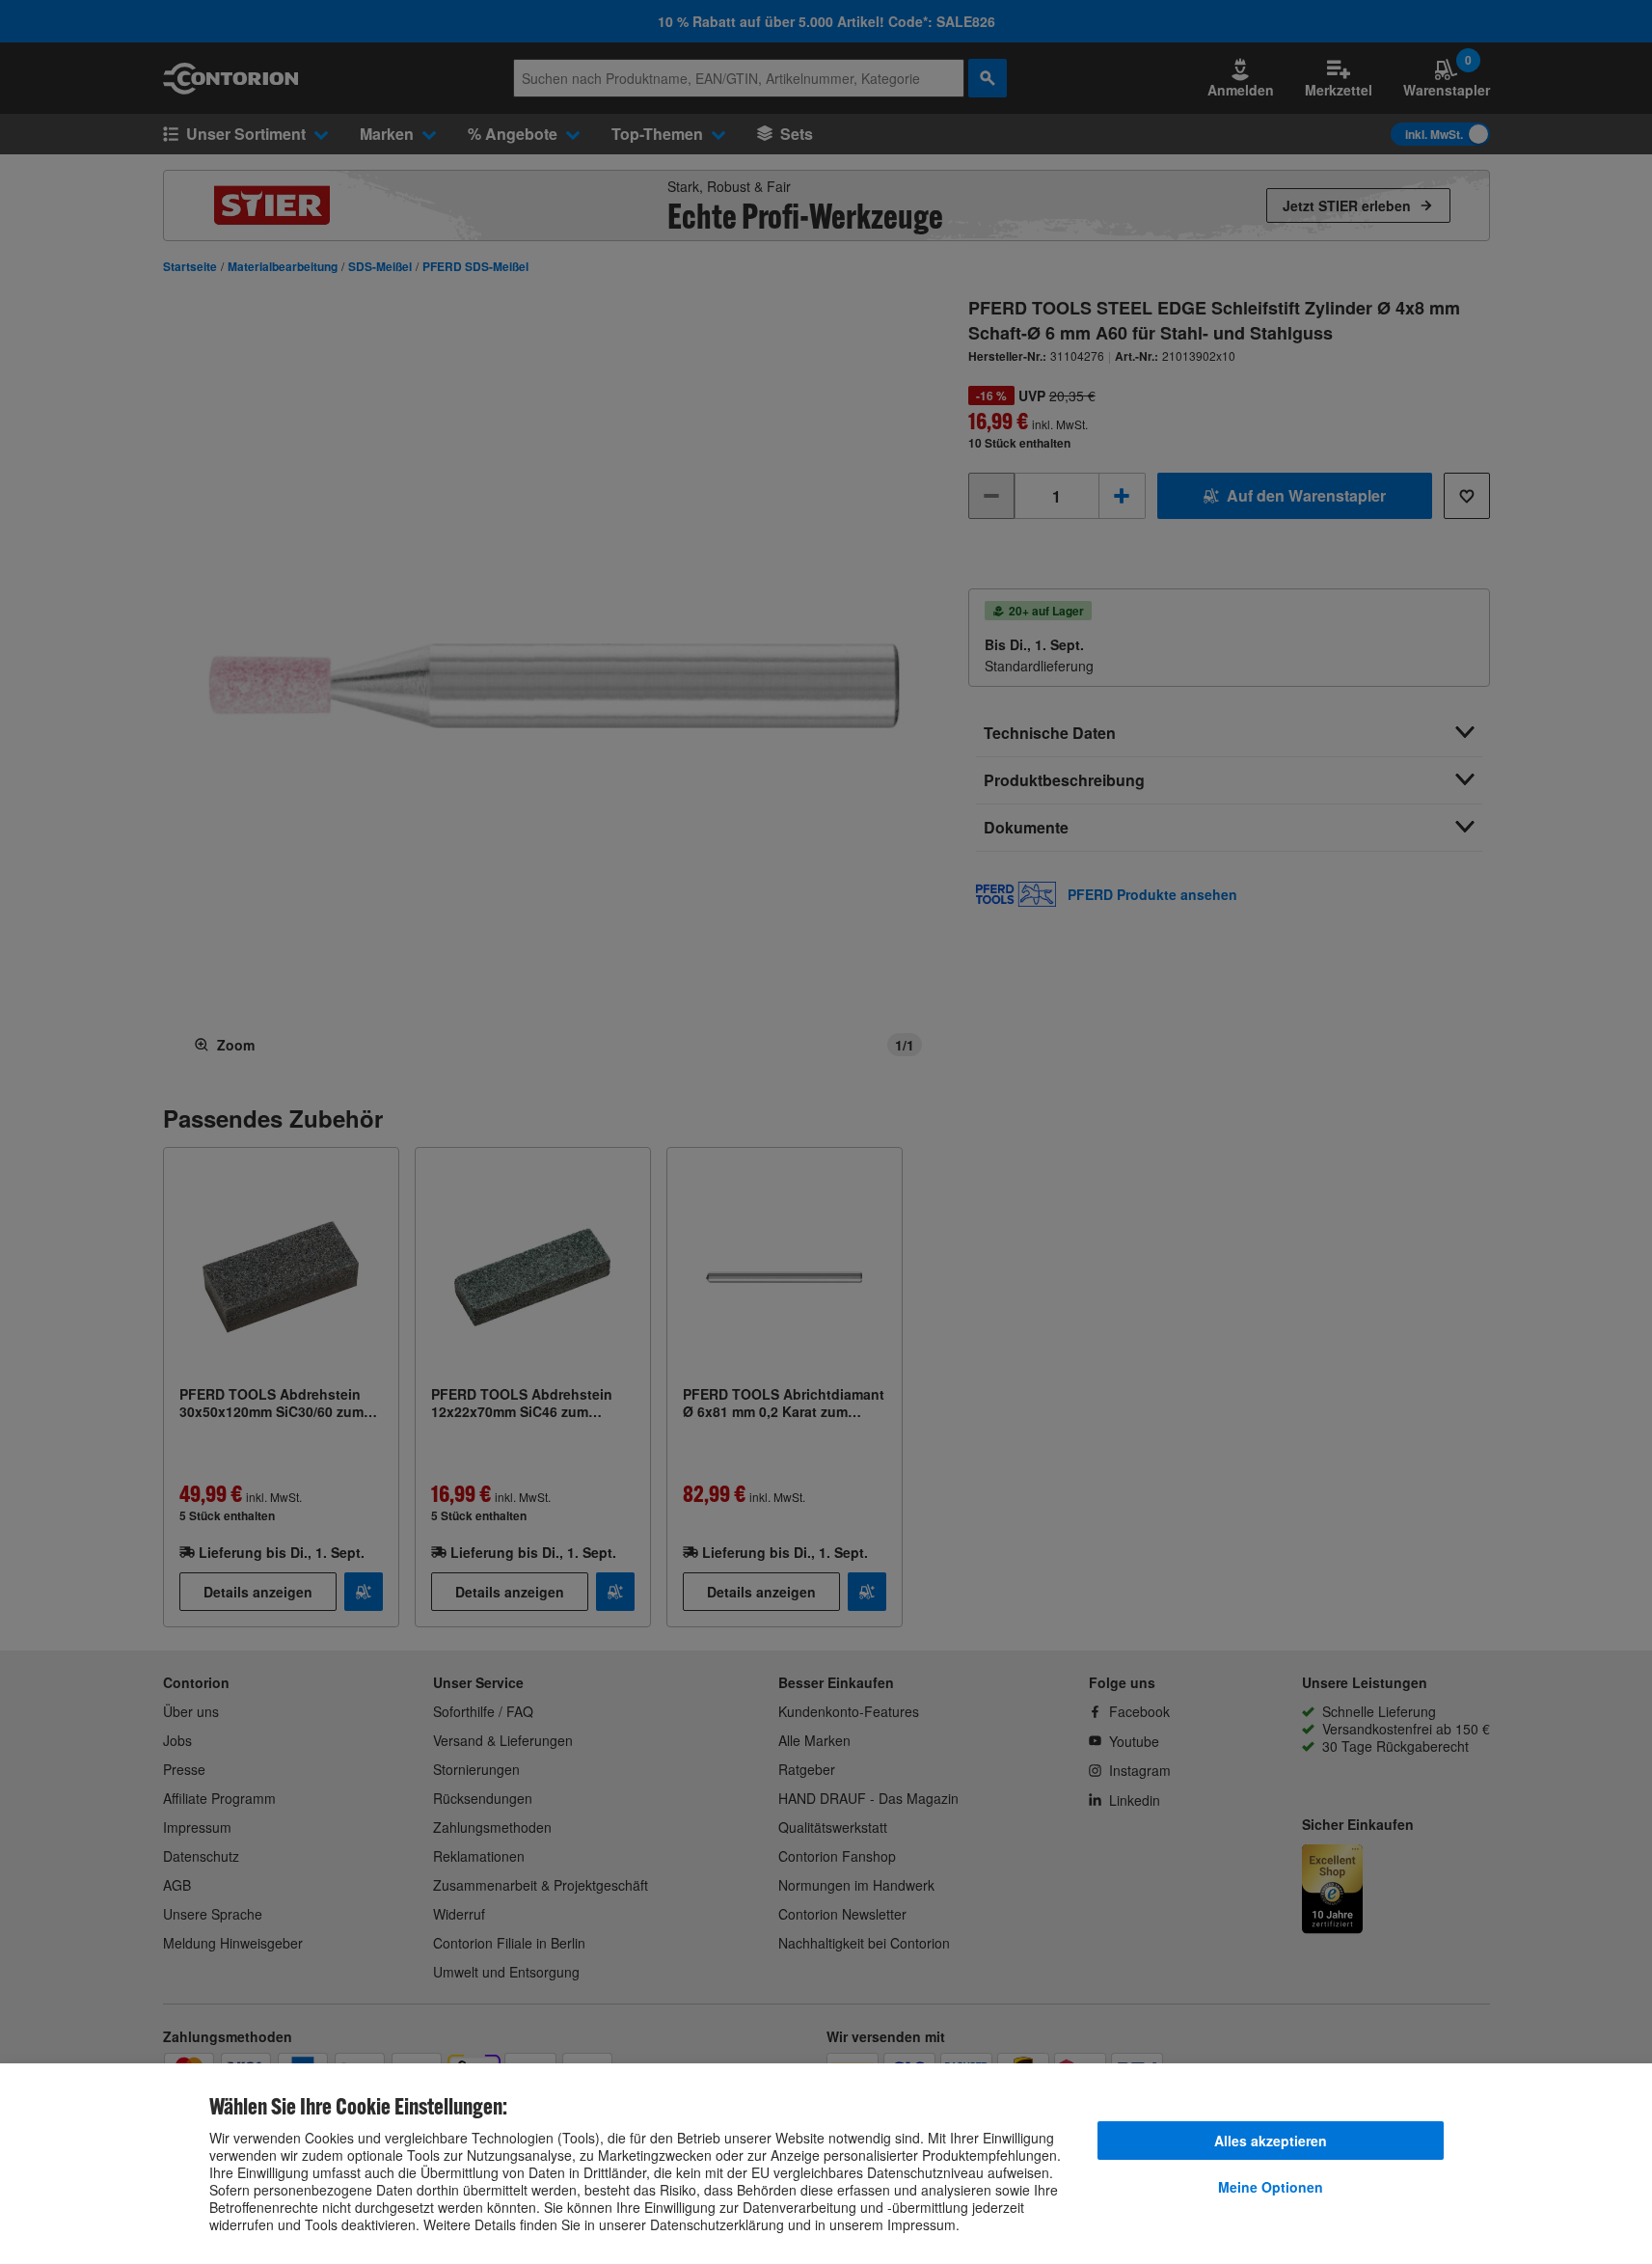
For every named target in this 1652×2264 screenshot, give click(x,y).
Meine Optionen (1271, 2187)
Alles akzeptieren (1271, 2141)
